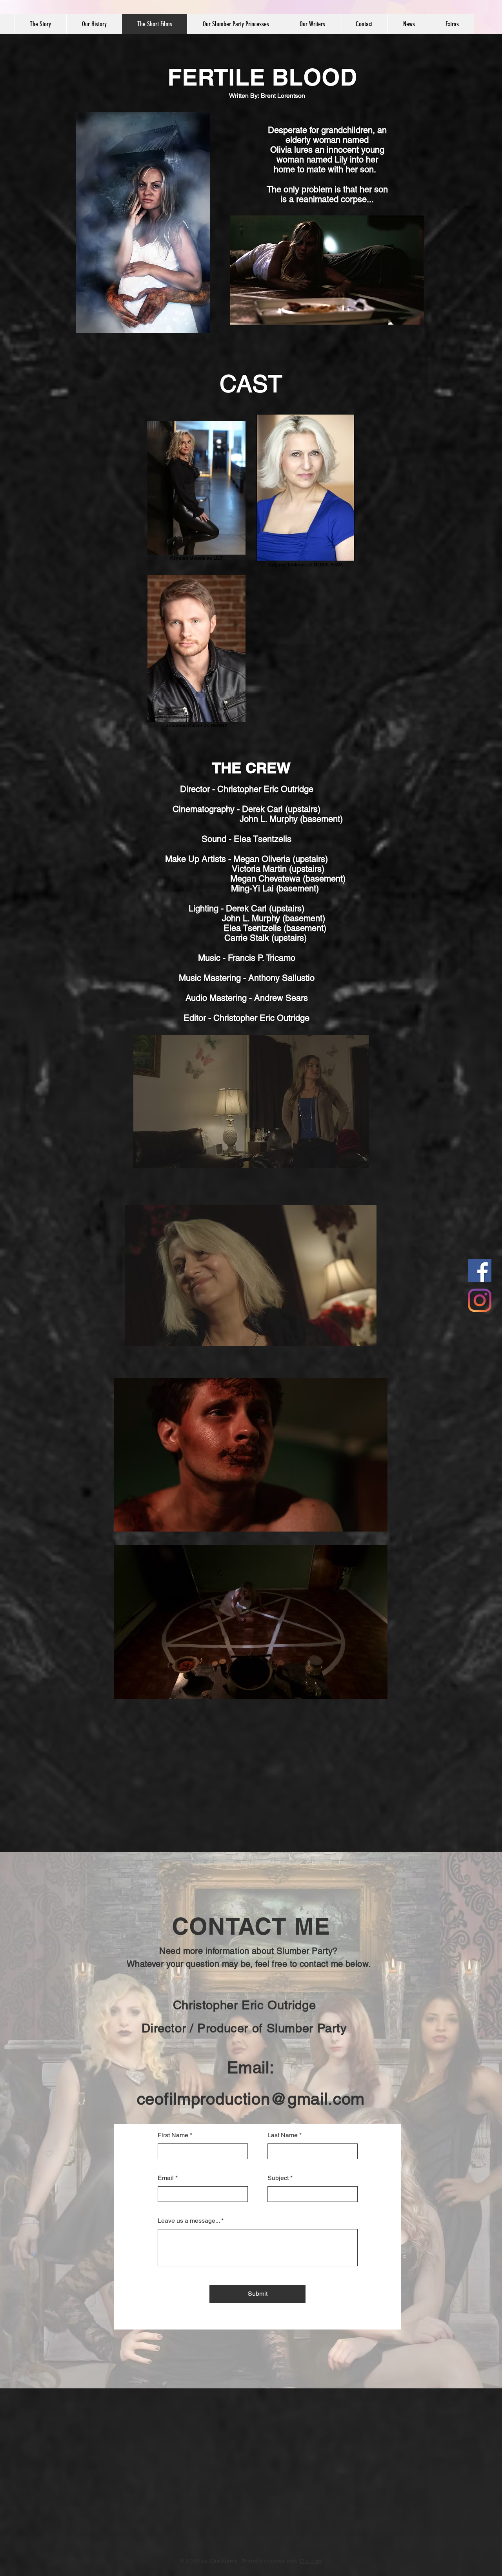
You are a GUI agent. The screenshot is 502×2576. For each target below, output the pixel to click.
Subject (278, 2178)
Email (166, 2178)
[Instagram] (480, 1300)
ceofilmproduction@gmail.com (251, 2099)
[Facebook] (480, 1271)
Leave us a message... (189, 2221)
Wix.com (310, 2561)
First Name (173, 2135)
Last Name (283, 2135)
